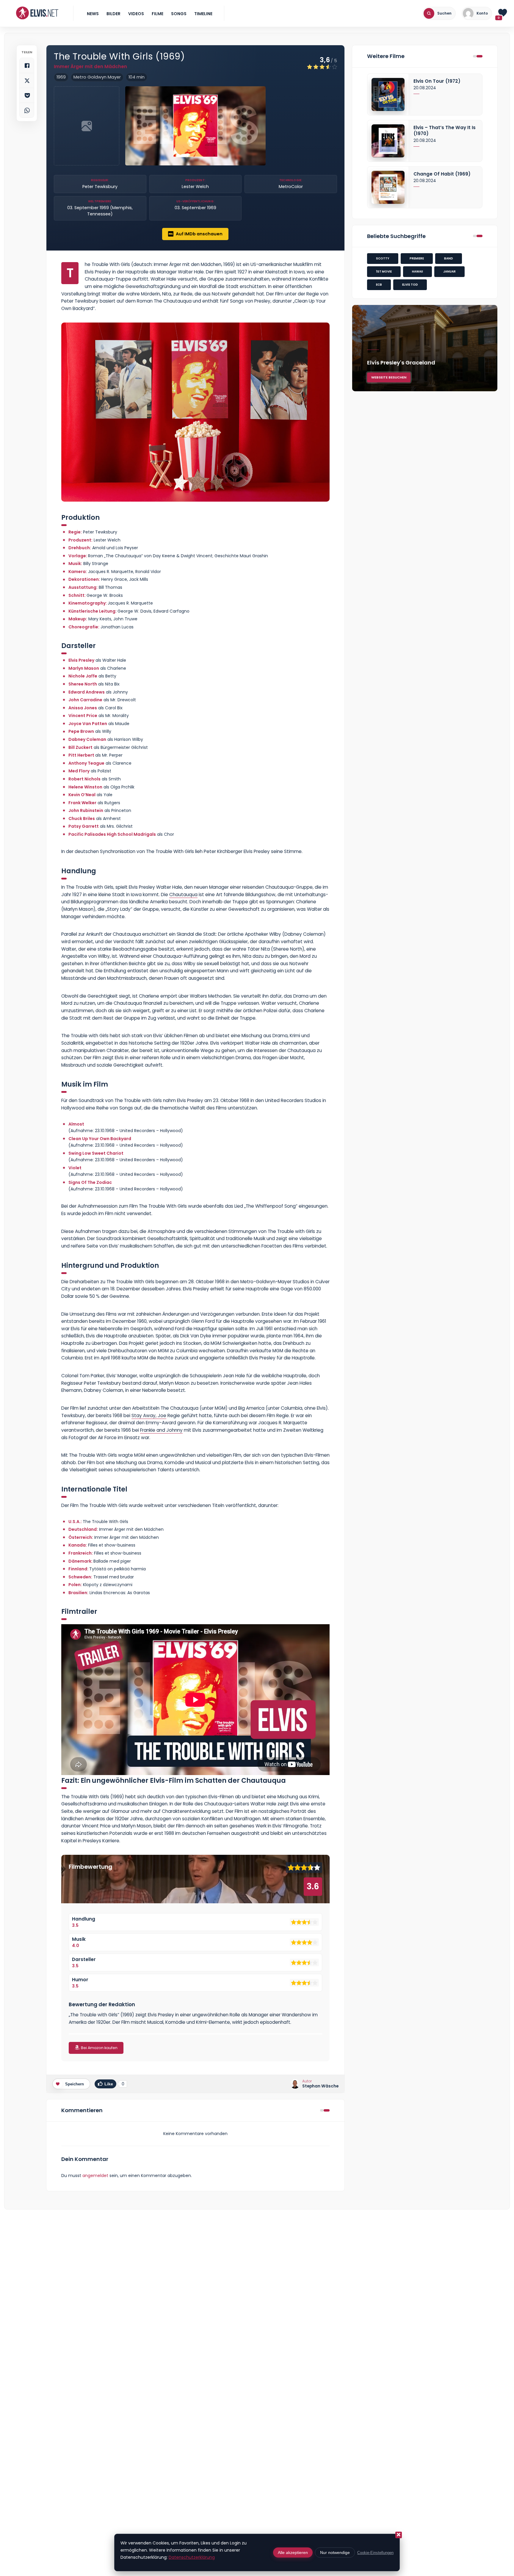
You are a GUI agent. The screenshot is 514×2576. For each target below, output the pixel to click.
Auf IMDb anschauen (199, 234)
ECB (379, 285)
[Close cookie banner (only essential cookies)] (399, 2535)
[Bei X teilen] (27, 80)
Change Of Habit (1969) (442, 174)
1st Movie (384, 271)
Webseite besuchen (389, 377)
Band (449, 258)
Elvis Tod (410, 285)
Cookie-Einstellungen (375, 2553)
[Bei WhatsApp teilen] (27, 110)
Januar (449, 271)
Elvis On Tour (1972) (437, 81)
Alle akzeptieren (293, 2552)
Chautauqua (183, 895)
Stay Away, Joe (149, 1415)
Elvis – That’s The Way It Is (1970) (445, 131)
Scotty (383, 258)
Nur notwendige (335, 2552)
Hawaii (417, 271)
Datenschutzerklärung (192, 2557)
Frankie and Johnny (161, 1430)
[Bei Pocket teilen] (27, 95)
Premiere (417, 258)
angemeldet (95, 2176)
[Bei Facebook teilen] (27, 65)
